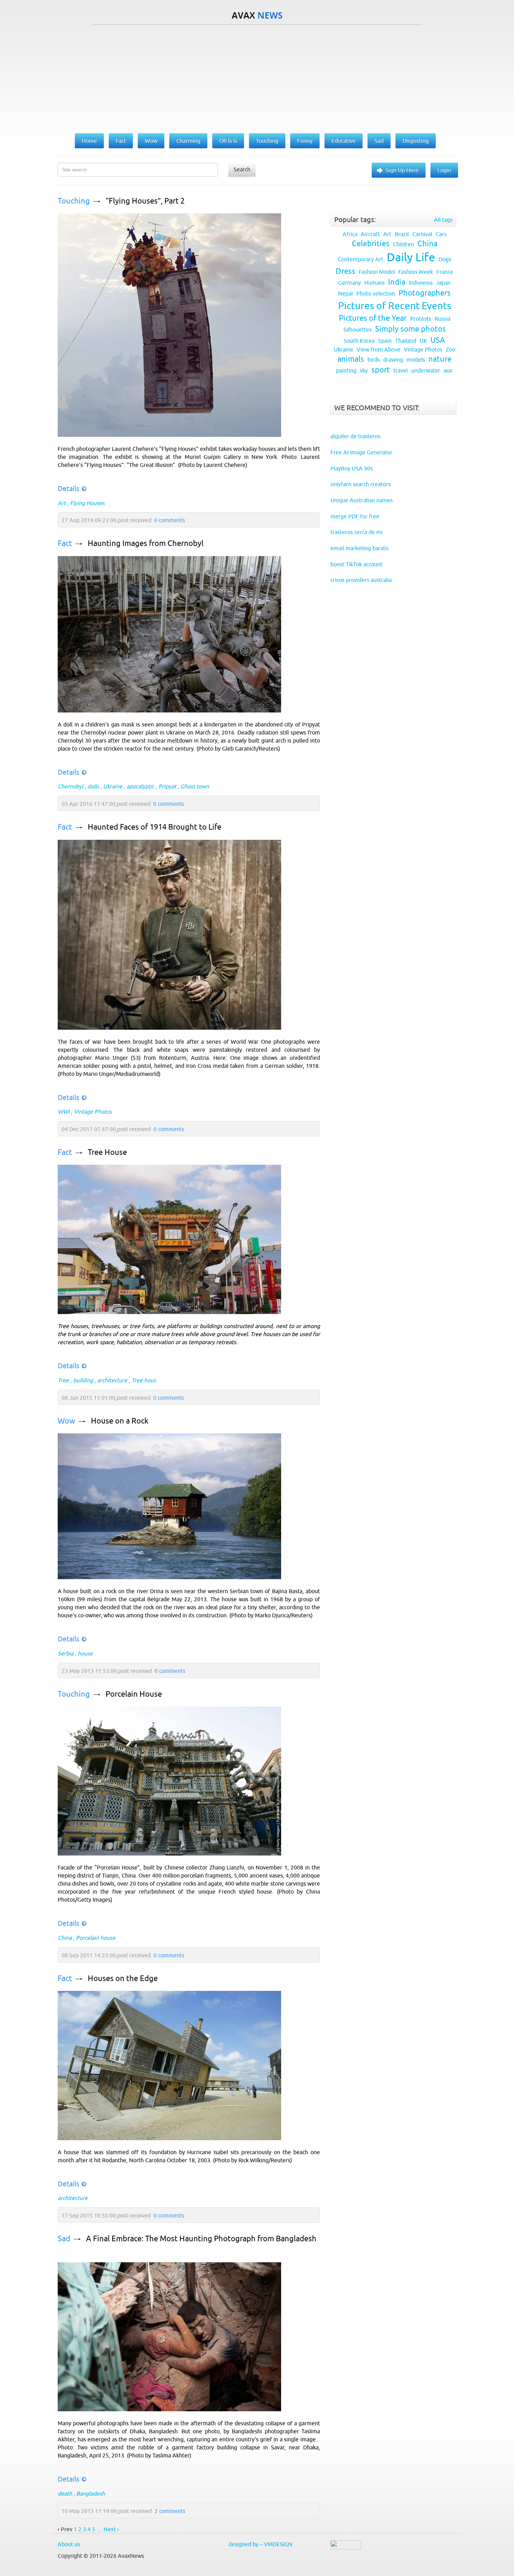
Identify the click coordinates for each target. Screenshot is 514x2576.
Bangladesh (91, 2493)
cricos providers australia (361, 580)
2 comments (170, 2511)
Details (69, 488)
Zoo (451, 349)
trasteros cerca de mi (356, 532)
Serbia (66, 1653)
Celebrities (371, 244)
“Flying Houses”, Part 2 (145, 201)
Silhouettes (358, 329)
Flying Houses (87, 503)
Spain (385, 341)
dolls (93, 786)
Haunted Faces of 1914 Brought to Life (155, 827)
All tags (443, 220)
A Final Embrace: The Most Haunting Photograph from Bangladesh (201, 2239)
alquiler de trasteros (355, 436)
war (448, 370)
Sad (64, 2239)
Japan (443, 283)
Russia (442, 319)
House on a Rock (120, 1421)
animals (351, 359)
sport (381, 370)
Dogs (445, 259)
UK (423, 341)
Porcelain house (96, 1938)
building (83, 1380)
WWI (64, 1112)
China (65, 1938)
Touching (74, 201)
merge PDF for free (355, 516)
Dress (345, 271)
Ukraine (113, 786)
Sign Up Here (402, 170)
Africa (350, 234)
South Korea (359, 341)
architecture (112, 1380)
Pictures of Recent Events (395, 306)
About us (69, 2544)
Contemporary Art (360, 259)
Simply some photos (411, 329)
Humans (374, 283)
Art (62, 503)
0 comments (170, 520)
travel (401, 370)
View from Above (379, 349)
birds (374, 360)
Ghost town (195, 786)
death (65, 2493)
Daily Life (411, 257)
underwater (426, 370)
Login (444, 170)
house (85, 1653)
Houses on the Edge (123, 1978)
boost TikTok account (356, 564)
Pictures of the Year (373, 318)
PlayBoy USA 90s (352, 468)
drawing (393, 360)
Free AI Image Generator (361, 452)
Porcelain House (134, 1694)
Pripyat (167, 786)
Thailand (406, 341)
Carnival (422, 234)
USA (438, 340)
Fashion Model (377, 272)
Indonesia (421, 283)
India (397, 282)
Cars (441, 234)
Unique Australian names (362, 500)
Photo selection (376, 293)
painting (346, 370)
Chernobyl (70, 786)
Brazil (402, 234)
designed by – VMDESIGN (260, 2544)
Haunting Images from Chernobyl (146, 543)
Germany (349, 283)
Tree (63, 1380)
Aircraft (370, 234)
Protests (421, 319)
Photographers (425, 293)
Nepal (345, 293)
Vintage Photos (93, 1112)
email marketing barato (359, 548)
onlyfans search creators (360, 484)
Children (404, 244)
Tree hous (144, 1380)
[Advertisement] (257, 77)
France (445, 272)
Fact (65, 543)
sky (364, 370)
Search (242, 169)
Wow (66, 1421)
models (416, 360)
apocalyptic (140, 786)
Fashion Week (416, 272)
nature (440, 359)
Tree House (107, 1152)
